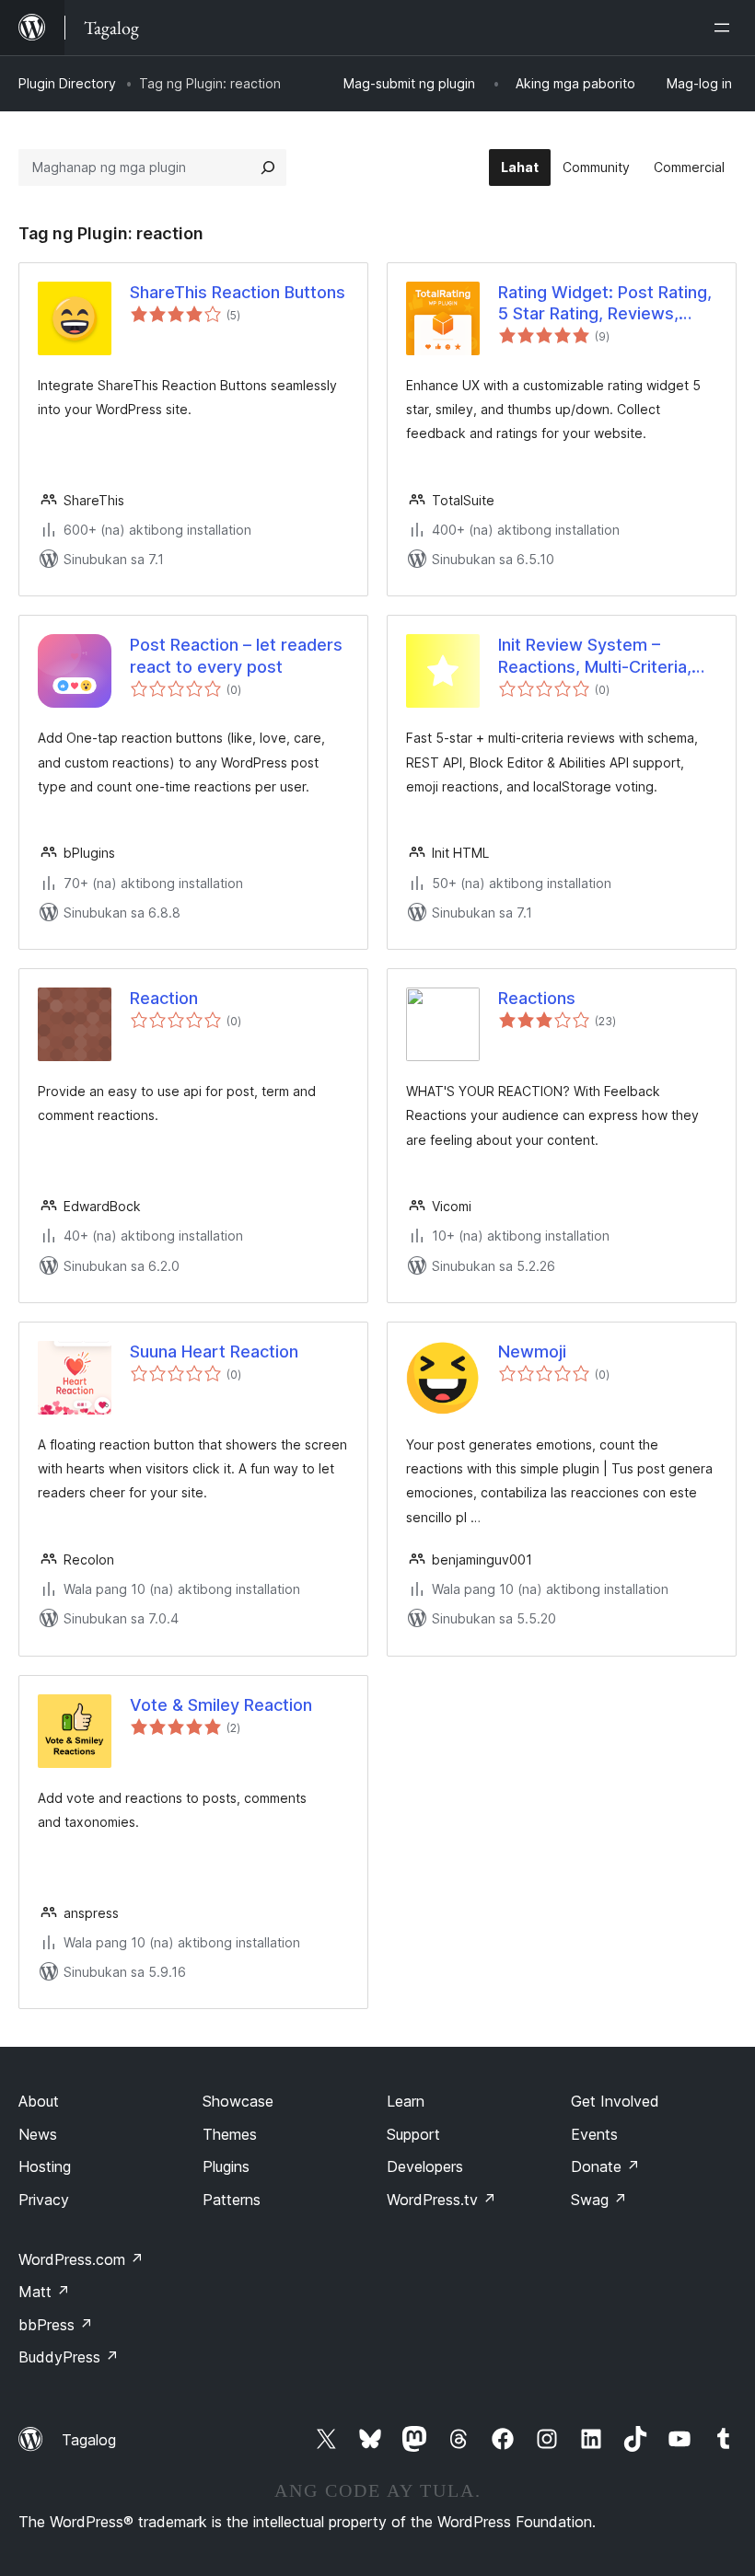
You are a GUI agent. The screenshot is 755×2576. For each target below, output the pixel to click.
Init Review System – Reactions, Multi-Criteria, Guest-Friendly (595, 656)
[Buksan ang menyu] (726, 28)
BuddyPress (69, 2357)
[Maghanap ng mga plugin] (268, 167)
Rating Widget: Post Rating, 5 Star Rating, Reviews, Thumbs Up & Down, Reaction (605, 304)
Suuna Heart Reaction (214, 1352)
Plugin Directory (67, 83)
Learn (406, 2101)
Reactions (537, 998)
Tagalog (89, 2440)
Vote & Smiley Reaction (221, 1705)
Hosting (45, 2166)
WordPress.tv (441, 2200)
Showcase (238, 2101)
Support (413, 2134)
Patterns (232, 2200)
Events (594, 2134)
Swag (599, 2200)
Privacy (44, 2200)
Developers (425, 2166)
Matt (44, 2292)
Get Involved (615, 2101)
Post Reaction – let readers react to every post (236, 655)
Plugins (226, 2166)
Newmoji (532, 1352)
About (39, 2101)
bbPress (56, 2325)
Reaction (164, 998)
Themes (230, 2134)
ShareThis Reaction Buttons (238, 292)
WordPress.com (81, 2259)
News (38, 2134)
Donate (605, 2166)
